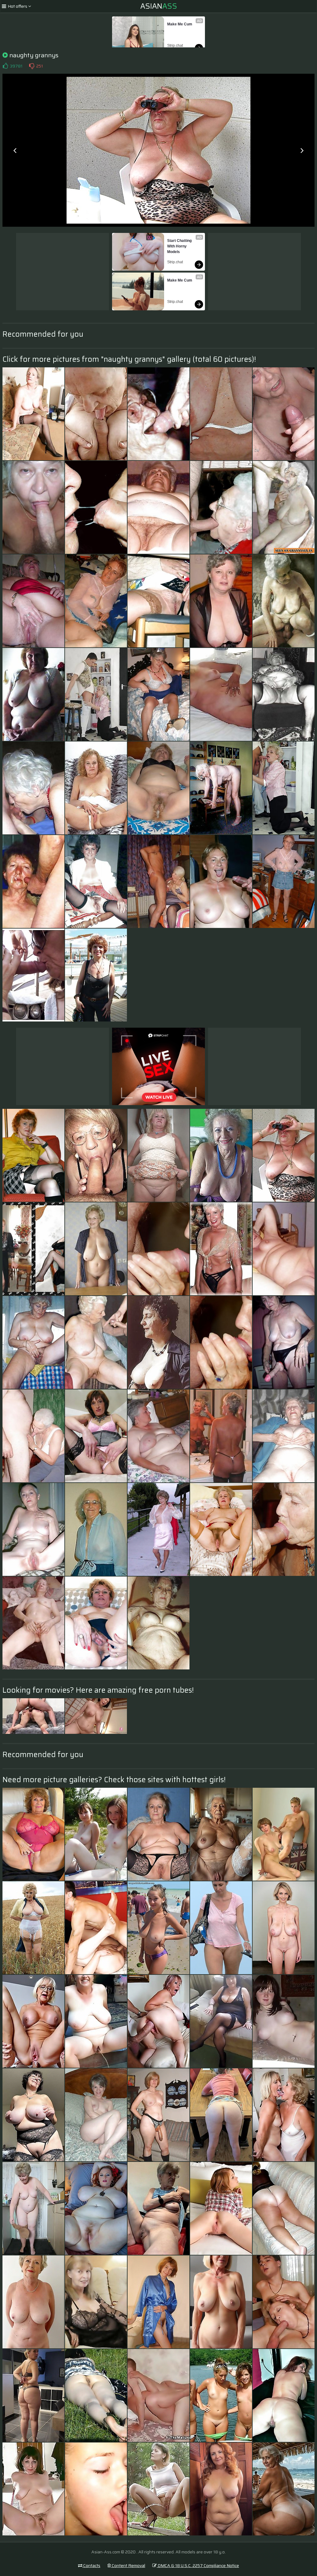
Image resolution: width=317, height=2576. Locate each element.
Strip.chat (175, 46)
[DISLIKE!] (32, 66)
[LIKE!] (5, 66)
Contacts (91, 2565)
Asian (159, 6)
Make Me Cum (180, 24)
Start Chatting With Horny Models (180, 246)
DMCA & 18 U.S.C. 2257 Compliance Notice (198, 2565)
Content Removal (128, 2565)
